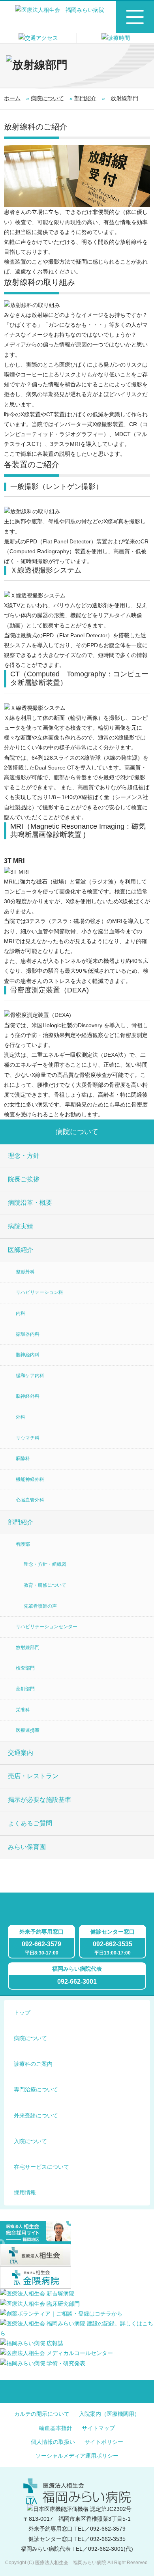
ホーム (12, 98)
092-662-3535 (113, 1944)
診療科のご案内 (33, 2064)
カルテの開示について (42, 2414)
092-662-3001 (77, 1982)
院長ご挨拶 (24, 1179)
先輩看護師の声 (40, 1606)
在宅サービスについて (41, 2167)
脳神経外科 (28, 1396)
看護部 (23, 1544)
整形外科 (25, 1272)
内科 (21, 1313)
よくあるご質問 (30, 1823)
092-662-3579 (41, 1944)
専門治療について (36, 2089)
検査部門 (25, 1668)
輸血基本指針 (56, 2428)
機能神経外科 (30, 1479)
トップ (22, 2012)
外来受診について (36, 2115)
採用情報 (25, 2192)
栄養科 (23, 1710)
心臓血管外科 (30, 1500)
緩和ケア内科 (30, 1376)
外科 (21, 1417)
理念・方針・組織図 (45, 1564)
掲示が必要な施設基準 (39, 1800)
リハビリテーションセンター (47, 1627)
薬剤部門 (25, 1689)
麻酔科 (23, 1458)
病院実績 (21, 1226)
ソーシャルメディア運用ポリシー (77, 2456)
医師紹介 (21, 1250)
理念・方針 (24, 1156)
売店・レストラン (33, 1776)
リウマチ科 (28, 1438)
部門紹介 (85, 98)
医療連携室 (28, 1730)
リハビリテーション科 (39, 1292)
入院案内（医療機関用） (109, 2414)
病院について (47, 98)
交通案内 (21, 1753)
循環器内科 (28, 1334)
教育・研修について (45, 1585)
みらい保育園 (27, 1847)
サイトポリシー (104, 2442)
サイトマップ (98, 2428)
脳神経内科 (28, 1355)
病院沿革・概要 (30, 1203)
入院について (30, 2141)
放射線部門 (28, 1647)
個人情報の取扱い (53, 2442)
